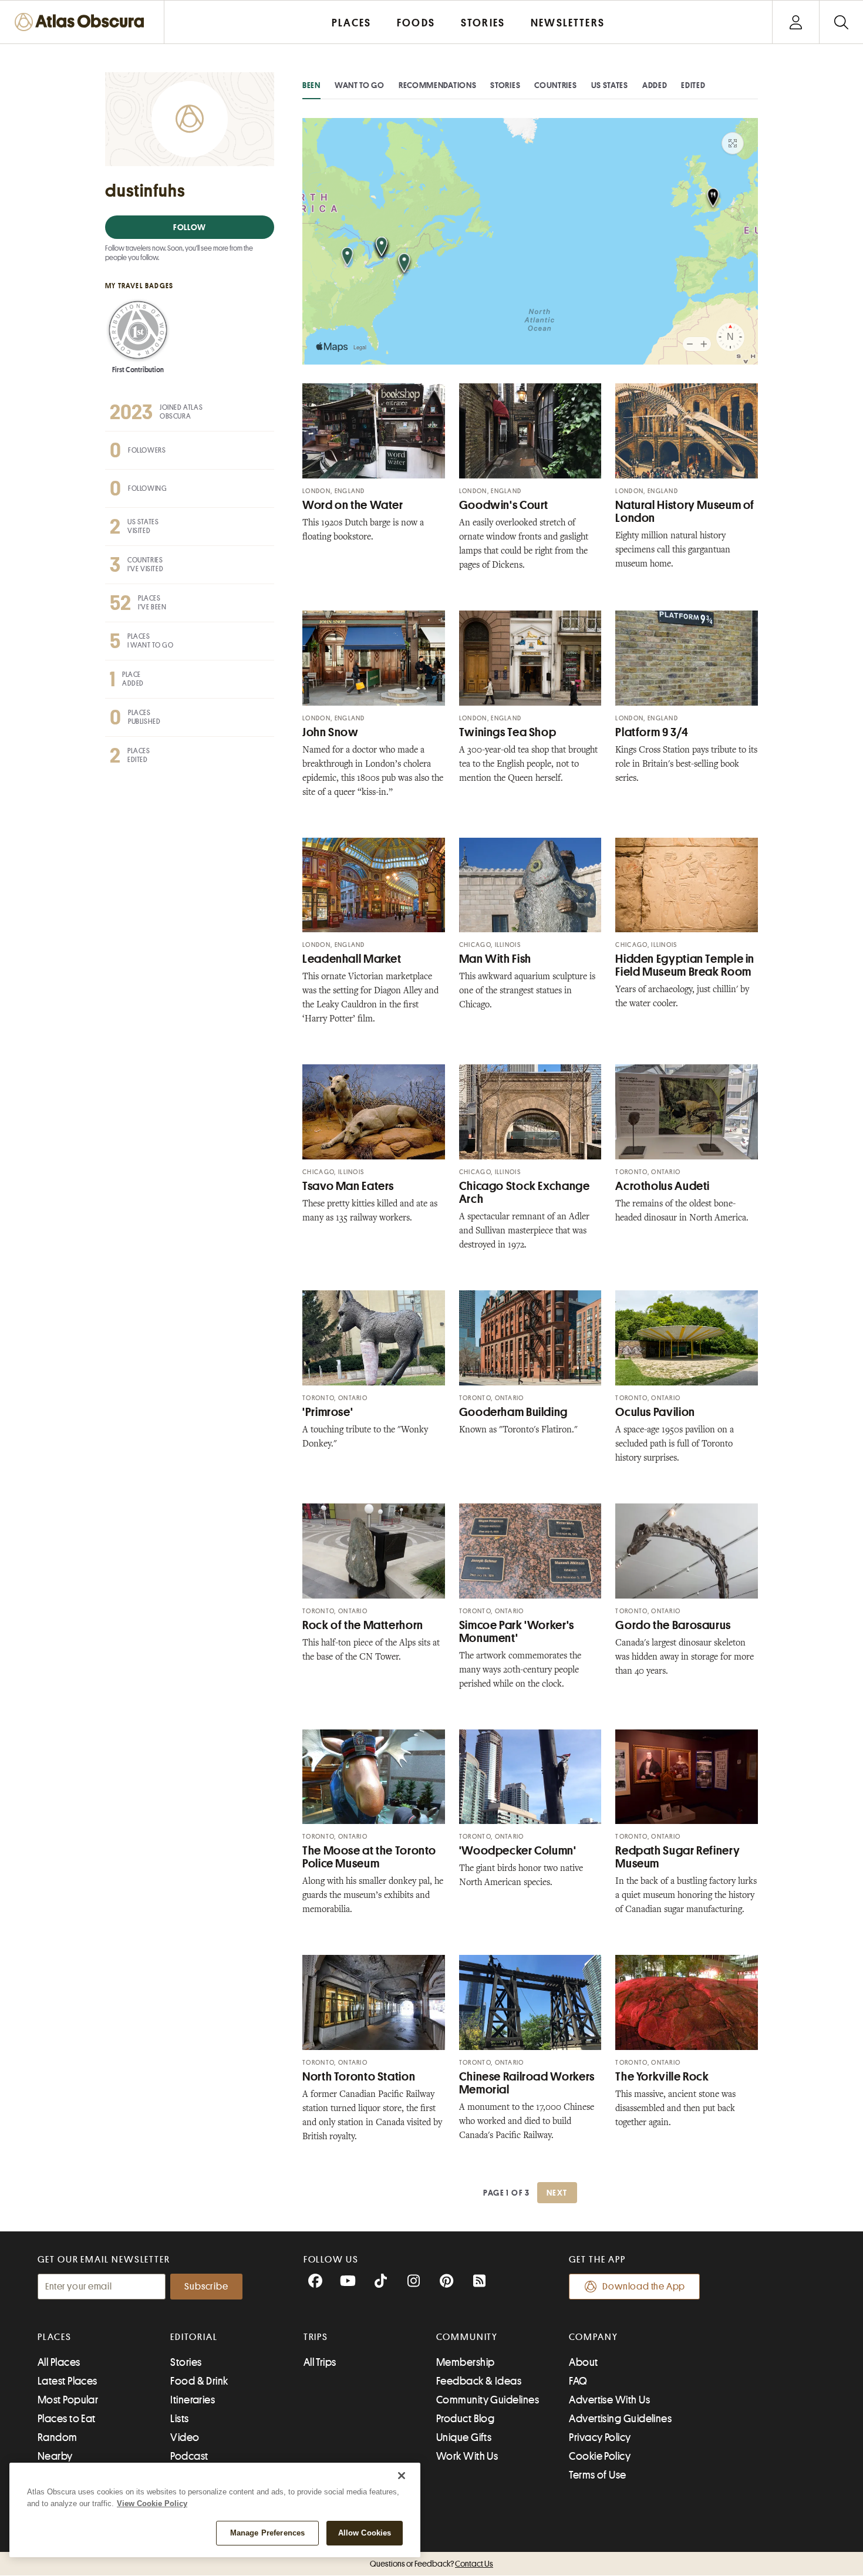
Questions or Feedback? (431, 2564)
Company (593, 2337)
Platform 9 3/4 (652, 732)
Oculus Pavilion (655, 1412)
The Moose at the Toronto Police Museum (369, 1857)
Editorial (194, 2337)
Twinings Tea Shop (508, 732)
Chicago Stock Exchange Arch (525, 1193)
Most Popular (68, 2400)
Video (185, 2437)
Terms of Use (597, 2475)
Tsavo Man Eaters (348, 1186)
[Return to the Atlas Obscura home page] (82, 22)
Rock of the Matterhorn (363, 1625)
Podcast (189, 2456)
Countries (555, 85)
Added (655, 85)
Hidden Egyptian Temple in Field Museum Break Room (685, 965)
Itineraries (193, 2400)
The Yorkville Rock (662, 2077)
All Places (59, 2362)
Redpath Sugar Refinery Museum (677, 1857)
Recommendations (438, 85)
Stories (505, 85)
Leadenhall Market (352, 959)
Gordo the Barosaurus (673, 1625)
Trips (316, 2337)
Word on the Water (353, 505)
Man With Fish (495, 959)
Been (311, 85)
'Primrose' (328, 1412)
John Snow (331, 732)
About (583, 2362)
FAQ (578, 2381)
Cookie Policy (600, 2456)
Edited (693, 85)
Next (557, 2193)
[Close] (402, 2476)
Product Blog (465, 2419)
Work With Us (467, 2456)
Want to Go (360, 85)
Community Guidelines (488, 2400)
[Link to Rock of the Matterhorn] (374, 1551)
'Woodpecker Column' (518, 1851)
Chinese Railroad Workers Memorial (527, 2083)
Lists (179, 2419)
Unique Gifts (464, 2437)
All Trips (320, 2362)
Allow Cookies (365, 2533)
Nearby (55, 2456)
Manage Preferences (267, 2533)
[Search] (841, 22)
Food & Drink (199, 2381)
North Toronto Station (359, 2077)
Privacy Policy (600, 2437)
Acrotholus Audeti (663, 1186)
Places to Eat (67, 2419)
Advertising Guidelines (620, 2419)
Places (55, 2337)
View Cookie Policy (152, 2503)
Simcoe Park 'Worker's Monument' (517, 1632)
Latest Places (68, 2381)
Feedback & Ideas (479, 2381)
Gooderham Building (513, 1412)
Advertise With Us (609, 2400)
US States (610, 85)
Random (58, 2437)
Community (467, 2337)
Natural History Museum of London (685, 512)
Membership (466, 2362)
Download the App (644, 2287)
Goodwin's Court (504, 505)
